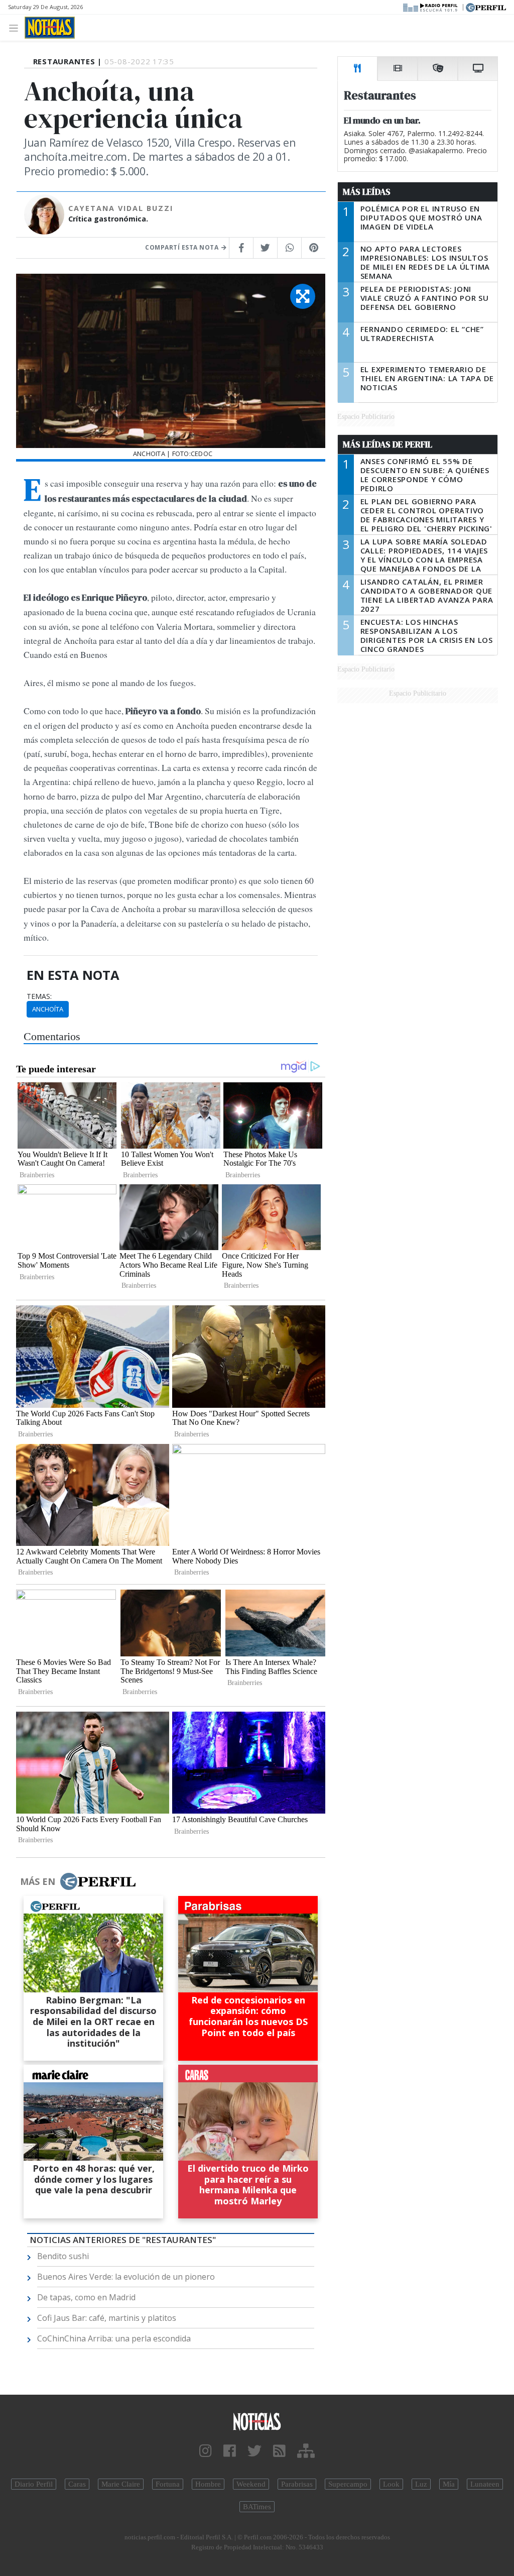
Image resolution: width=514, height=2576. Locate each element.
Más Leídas (367, 192)
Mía (449, 2484)
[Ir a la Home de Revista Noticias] (50, 28)
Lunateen (485, 2484)
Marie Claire (121, 2484)
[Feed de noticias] (279, 2451)
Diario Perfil (34, 2484)
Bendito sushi (63, 2256)
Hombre (208, 2484)
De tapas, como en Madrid (86, 2297)
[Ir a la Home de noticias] (257, 2421)
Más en (38, 1881)
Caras (77, 2484)
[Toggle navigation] (16, 27)
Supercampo (348, 2484)
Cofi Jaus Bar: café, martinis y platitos (107, 2318)
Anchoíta (48, 1009)
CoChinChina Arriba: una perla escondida (114, 2338)
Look (391, 2484)
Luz (421, 2484)
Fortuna (168, 2484)
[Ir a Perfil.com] (486, 7)
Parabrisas (297, 2484)
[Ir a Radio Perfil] (431, 7)
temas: (39, 996)
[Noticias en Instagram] (206, 2451)
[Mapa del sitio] (306, 2451)
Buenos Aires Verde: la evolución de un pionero (126, 2277)
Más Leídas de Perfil (388, 444)
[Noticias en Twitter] (254, 2451)
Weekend (251, 2484)
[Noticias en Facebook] (230, 2451)
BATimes (257, 2507)
